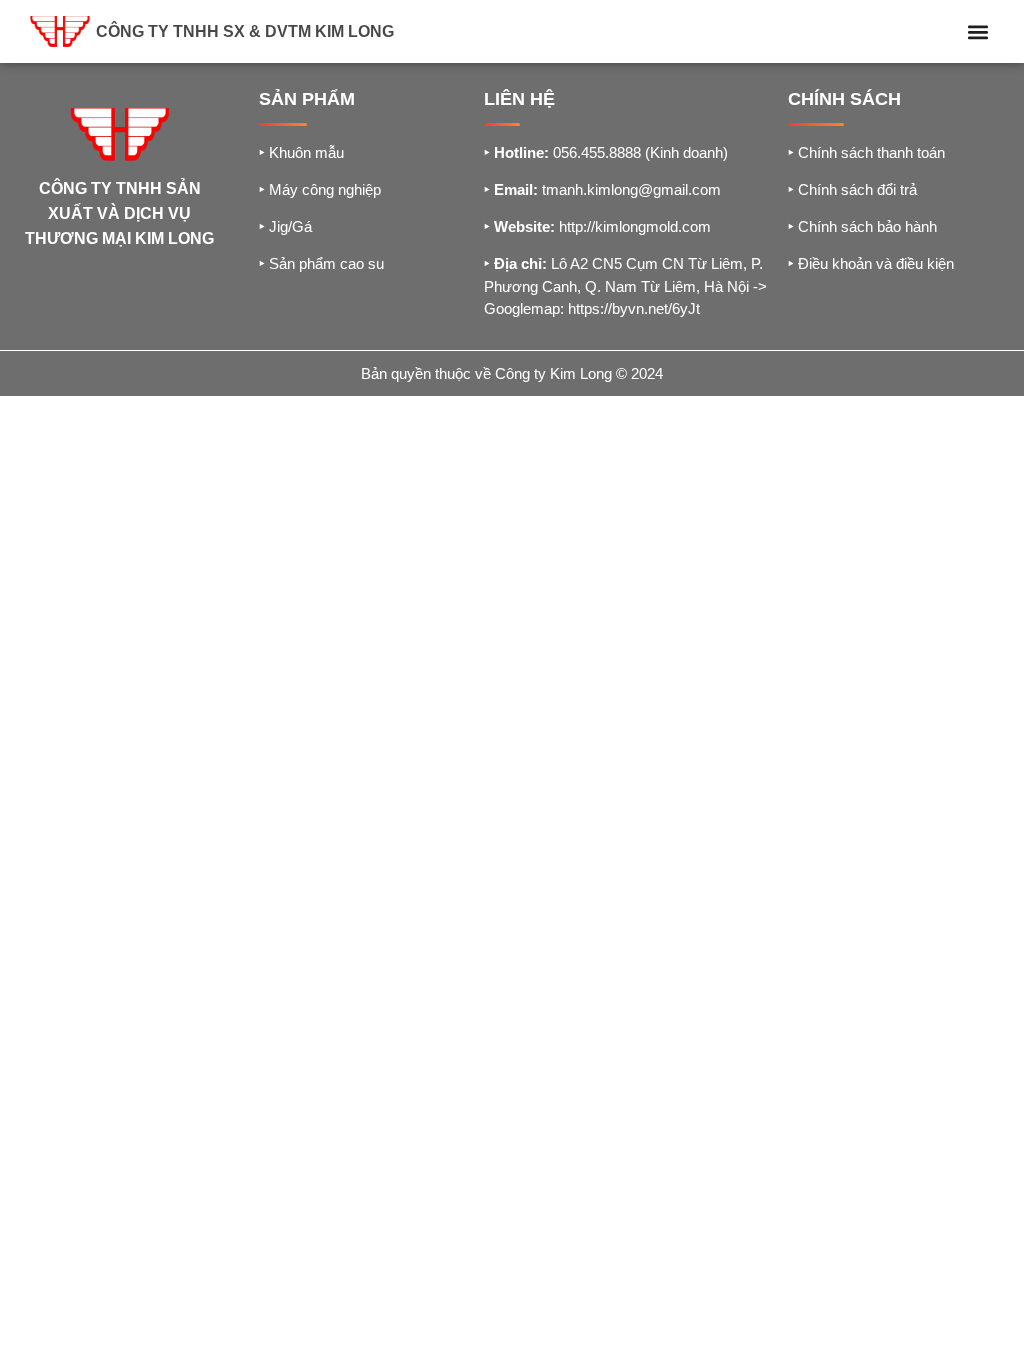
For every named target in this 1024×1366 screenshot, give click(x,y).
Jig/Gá (285, 226)
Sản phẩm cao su (321, 263)
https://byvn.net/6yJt (634, 308)
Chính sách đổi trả (852, 189)
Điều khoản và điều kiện (871, 263)
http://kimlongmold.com (635, 226)
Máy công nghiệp (320, 189)
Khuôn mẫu (301, 152)
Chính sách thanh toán (866, 152)
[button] (977, 31)
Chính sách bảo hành (862, 226)
